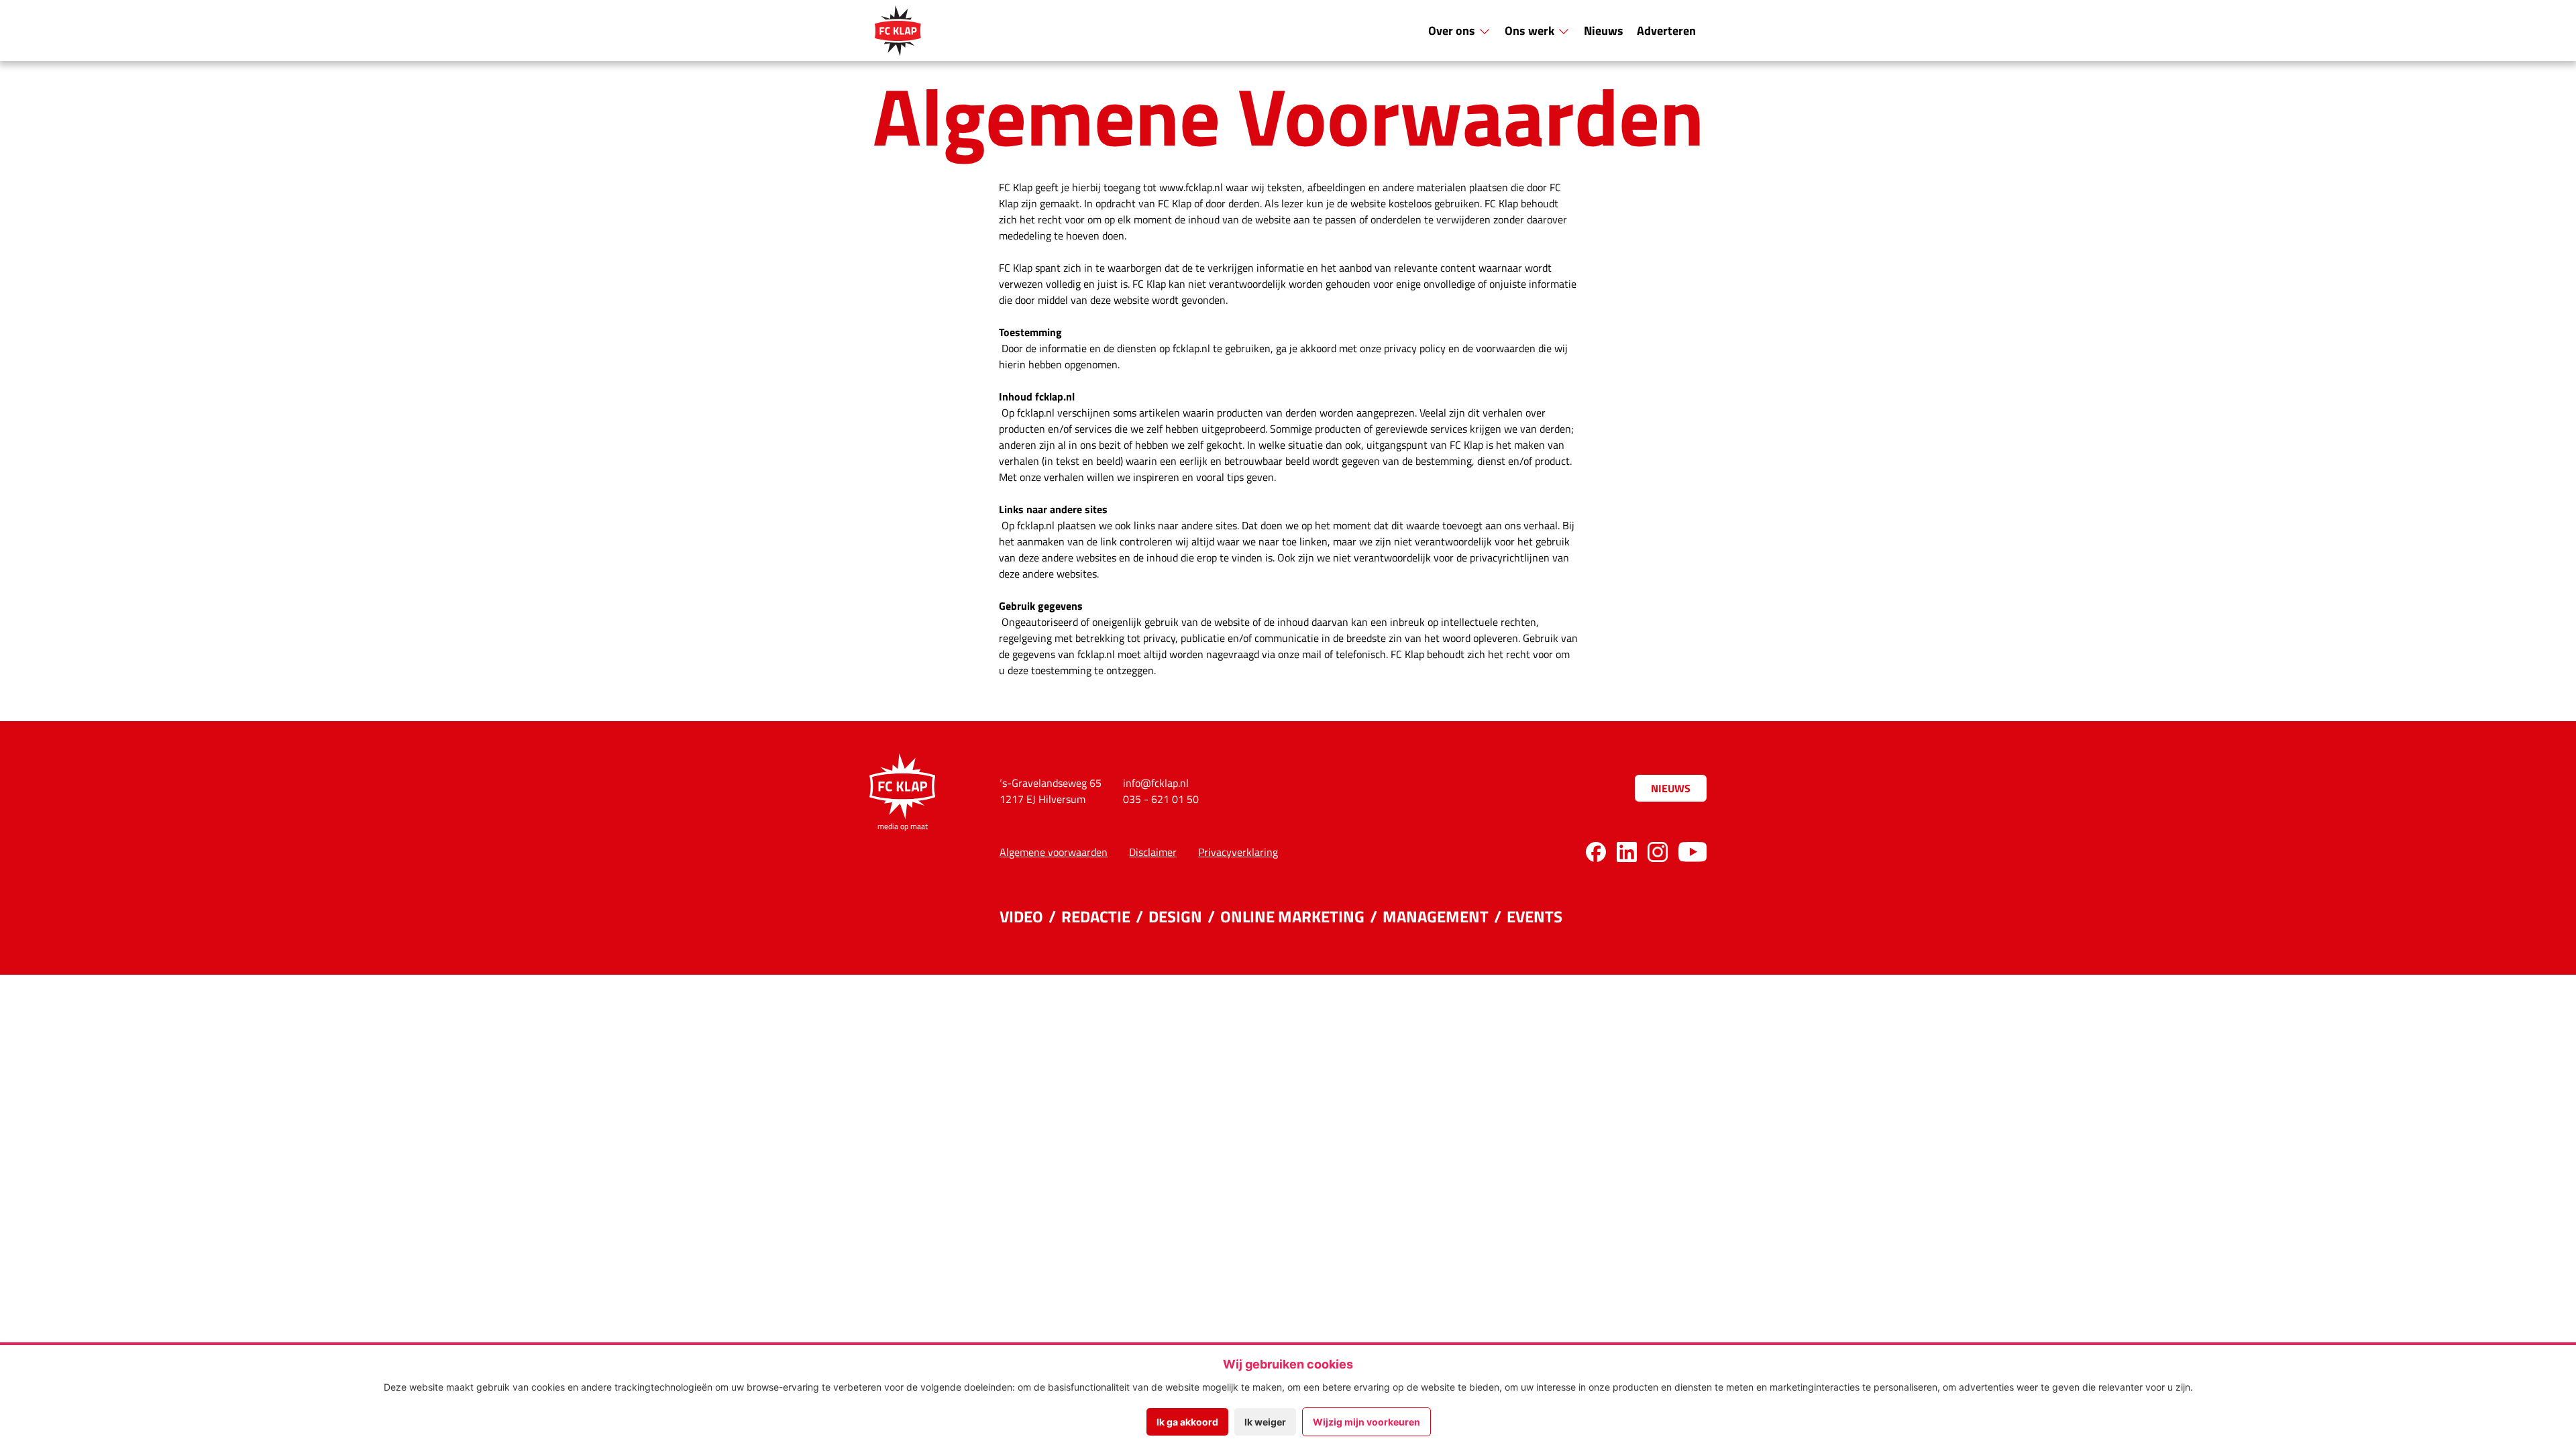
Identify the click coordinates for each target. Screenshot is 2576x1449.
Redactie (1096, 916)
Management (1436, 916)
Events (1535, 916)
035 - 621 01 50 (1161, 799)
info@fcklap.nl (1156, 783)
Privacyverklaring (1238, 852)
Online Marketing (1292, 916)
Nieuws (1604, 30)
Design (1175, 916)
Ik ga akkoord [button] (1187, 1422)
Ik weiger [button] (1265, 1422)
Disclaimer (1153, 852)
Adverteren (1666, 30)
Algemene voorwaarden (1054, 852)
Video (1021, 916)
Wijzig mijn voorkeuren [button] (1366, 1422)
